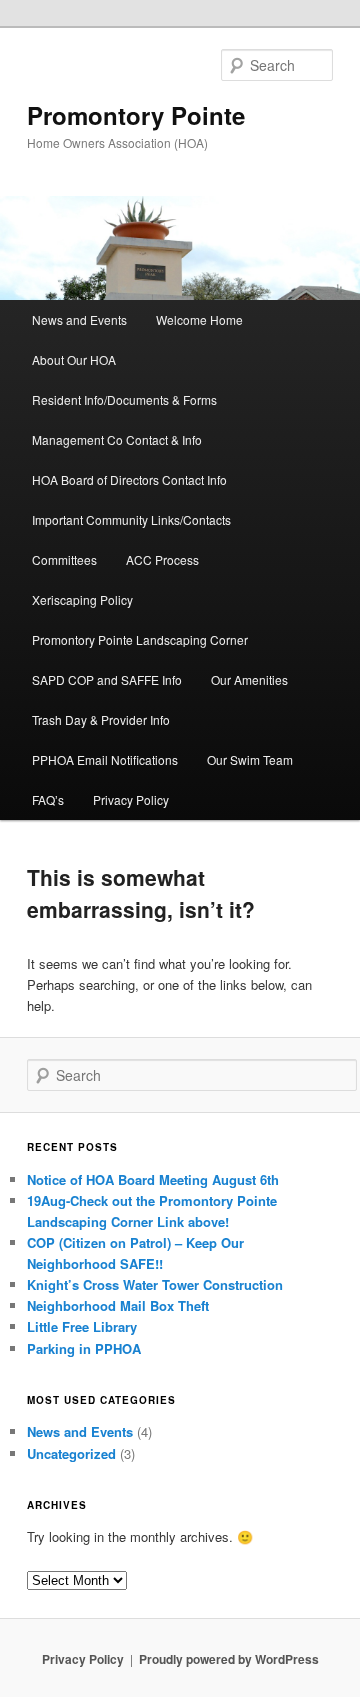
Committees (64, 559)
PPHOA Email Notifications (105, 759)
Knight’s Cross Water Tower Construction (155, 1284)
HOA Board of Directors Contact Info (129, 479)
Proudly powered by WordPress (229, 1659)
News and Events (79, 319)
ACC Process (162, 559)
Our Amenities (249, 679)
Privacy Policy (131, 799)
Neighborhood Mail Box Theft (118, 1305)
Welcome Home (199, 319)
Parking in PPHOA (84, 1348)
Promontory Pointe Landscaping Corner (140, 639)
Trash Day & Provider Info (101, 719)
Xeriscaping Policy (82, 599)
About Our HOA (74, 359)
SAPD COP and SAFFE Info (107, 679)
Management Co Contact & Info (117, 439)
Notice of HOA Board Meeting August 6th (153, 1179)
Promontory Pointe (136, 115)
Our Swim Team (250, 759)
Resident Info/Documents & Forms (124, 399)
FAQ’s (48, 799)
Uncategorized (71, 1453)
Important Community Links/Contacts (131, 519)
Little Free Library (82, 1326)
